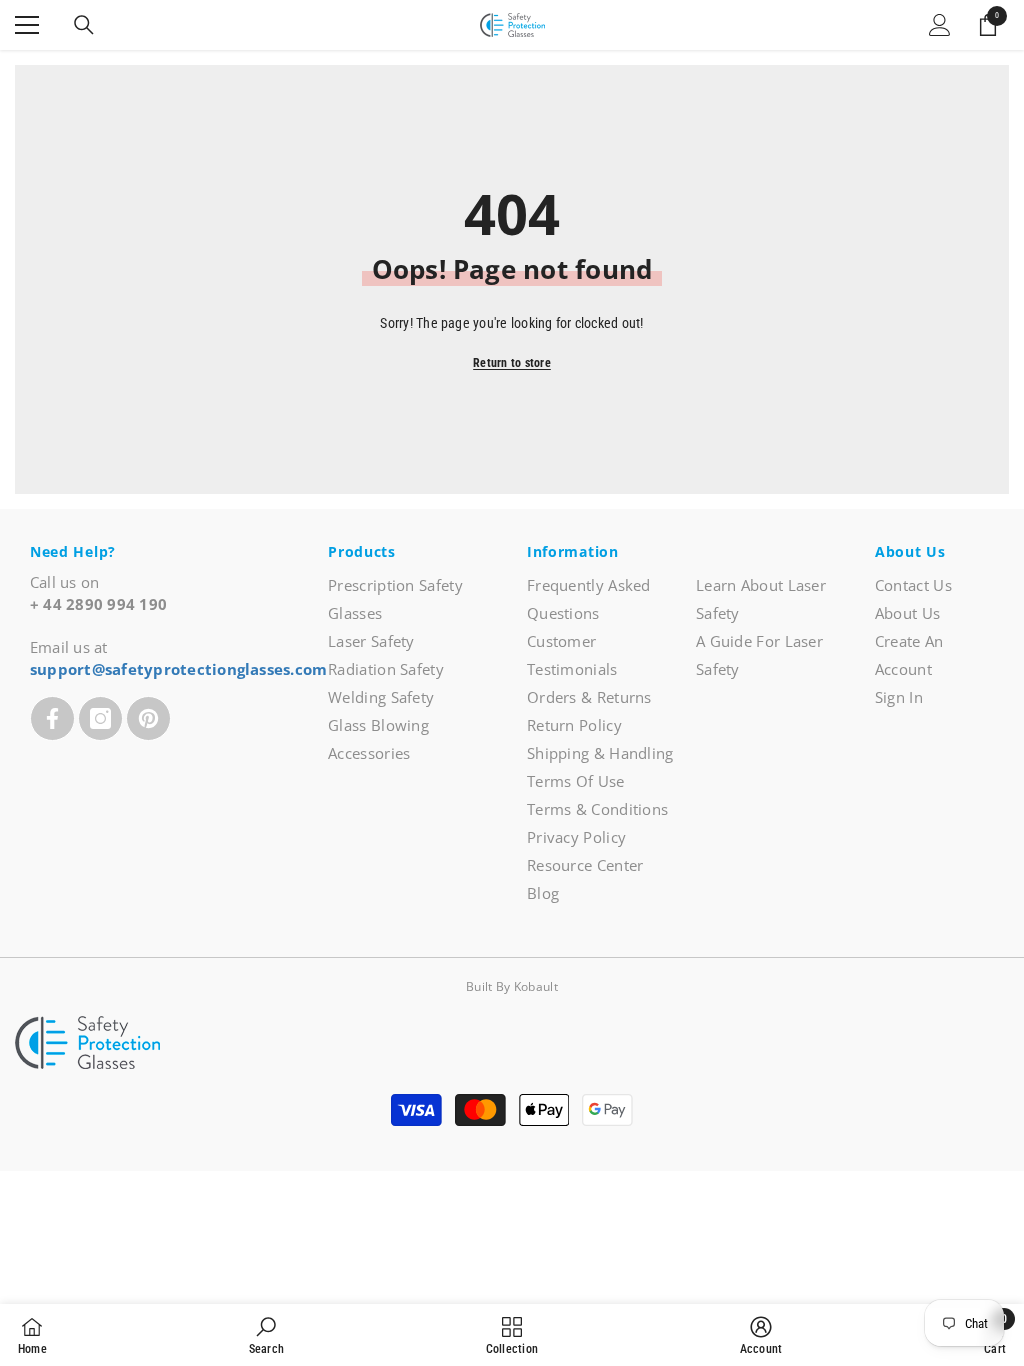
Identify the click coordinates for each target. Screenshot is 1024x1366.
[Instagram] (100, 718)
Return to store (512, 363)
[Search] (84, 25)
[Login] (940, 25)
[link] (266, 1335)
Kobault (536, 986)
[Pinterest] (148, 718)
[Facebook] (52, 718)
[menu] (27, 25)
